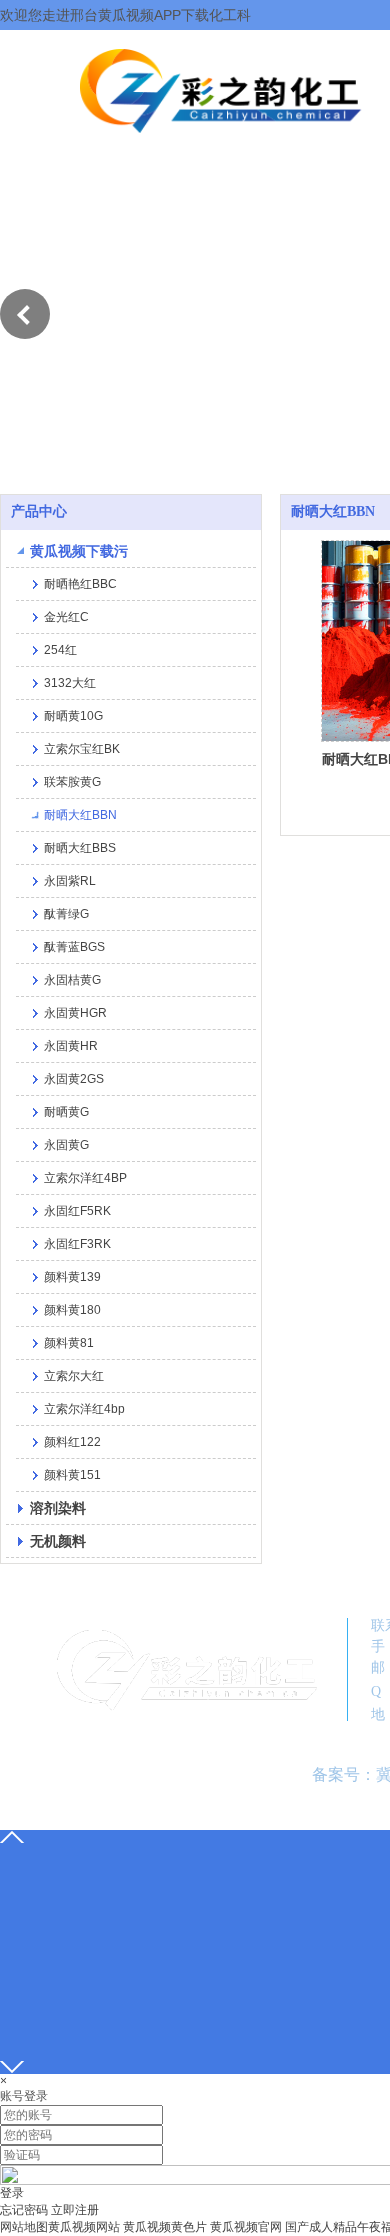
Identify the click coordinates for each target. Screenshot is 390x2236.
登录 (12, 2193)
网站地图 (24, 2227)
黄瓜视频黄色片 (165, 2227)
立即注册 (75, 2210)
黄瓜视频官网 (246, 2227)
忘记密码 (24, 2210)
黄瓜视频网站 (84, 2227)
